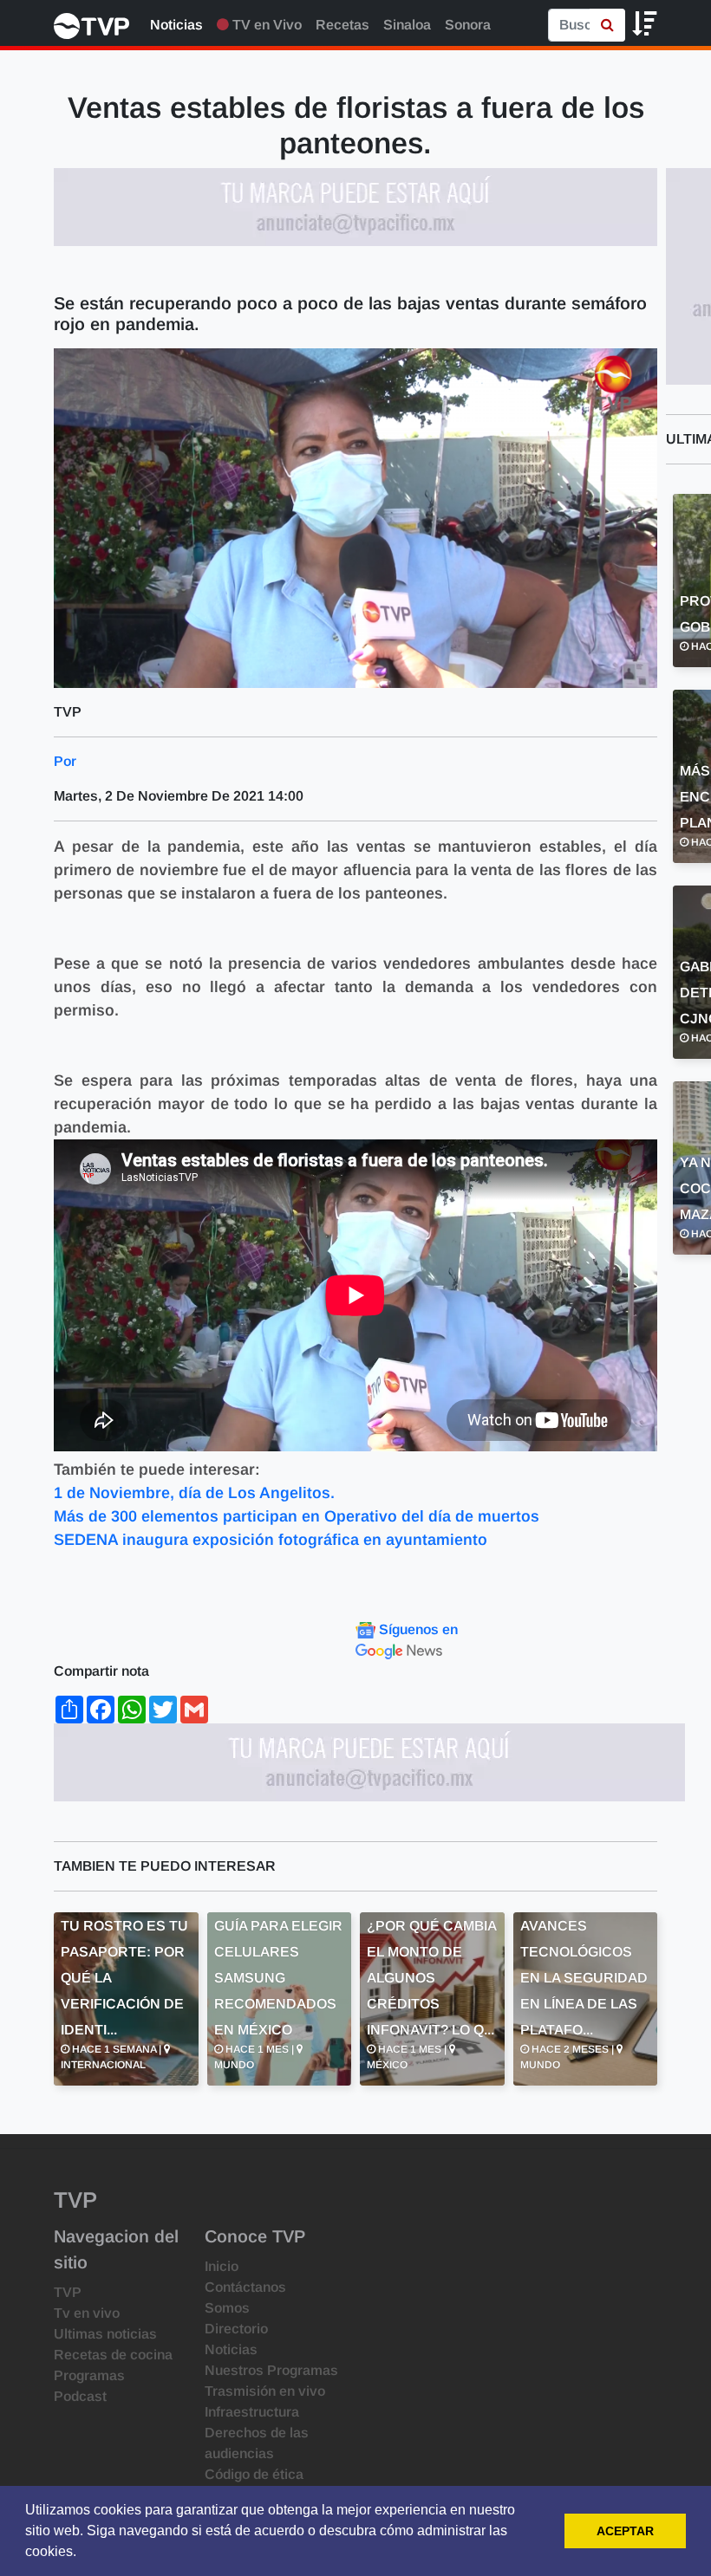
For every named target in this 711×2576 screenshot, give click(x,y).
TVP (68, 2292)
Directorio (236, 2329)
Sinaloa (407, 25)
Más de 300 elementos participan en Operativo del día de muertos (297, 1516)
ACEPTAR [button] (625, 2531)
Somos (227, 2308)
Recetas (342, 25)
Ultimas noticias (105, 2334)
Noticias (176, 25)
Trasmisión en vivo (265, 2391)
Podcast (80, 2396)
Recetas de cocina (113, 2355)
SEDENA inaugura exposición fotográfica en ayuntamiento (271, 1540)
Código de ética (254, 2474)
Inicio (222, 2266)
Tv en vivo (87, 2313)
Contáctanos (245, 2287)
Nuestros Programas (271, 2370)
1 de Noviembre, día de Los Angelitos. (194, 1493)
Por (65, 761)
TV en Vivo (265, 25)
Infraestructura (252, 2412)
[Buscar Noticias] (607, 25)
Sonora (468, 25)
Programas (89, 2375)
